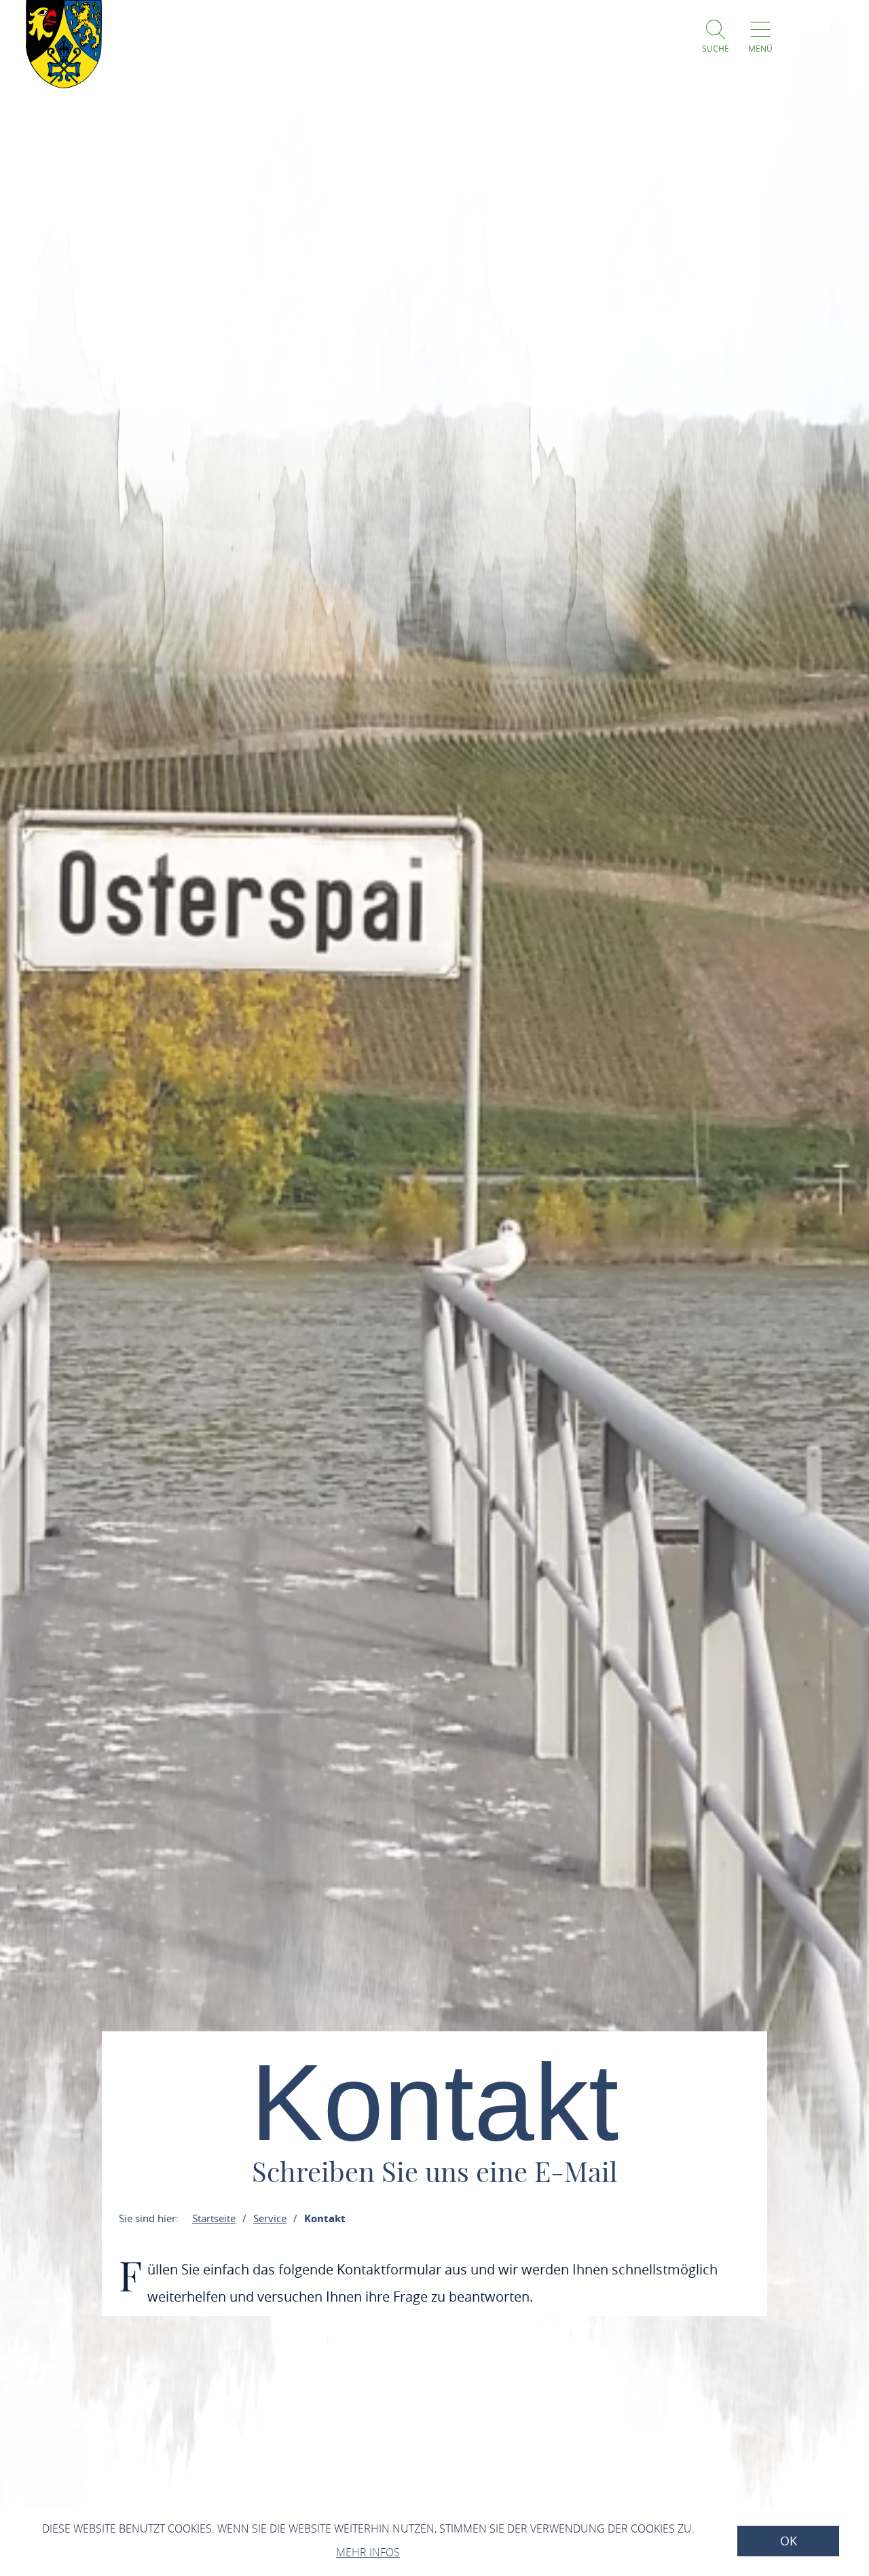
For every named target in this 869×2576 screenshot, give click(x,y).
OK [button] (789, 2541)
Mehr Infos (368, 2552)
